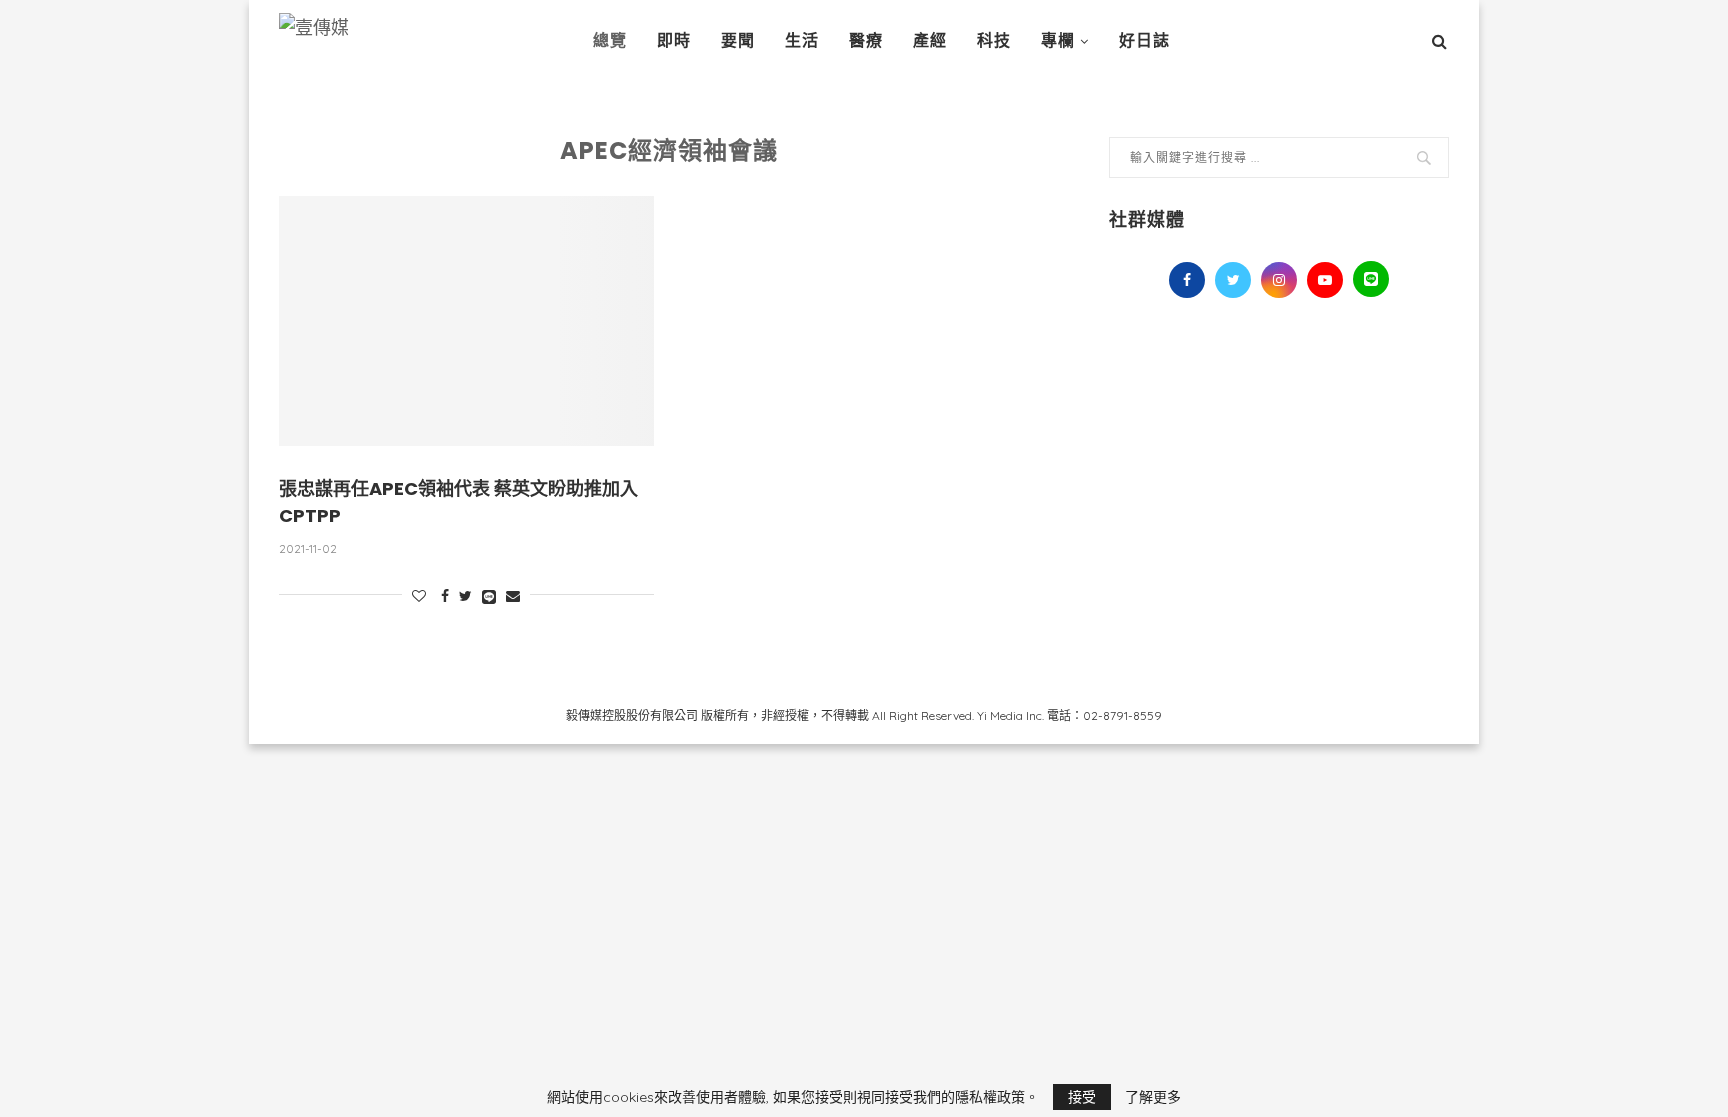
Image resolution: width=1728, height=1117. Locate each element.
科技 (994, 40)
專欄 (1058, 40)
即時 (674, 40)
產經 (930, 40)
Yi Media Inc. (1010, 715)
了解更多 (1153, 1097)
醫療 (866, 40)
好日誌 (1144, 40)
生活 (802, 40)
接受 (1082, 1097)
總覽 (610, 40)
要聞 (738, 40)
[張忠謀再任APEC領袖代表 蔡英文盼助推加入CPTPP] (466, 321)
